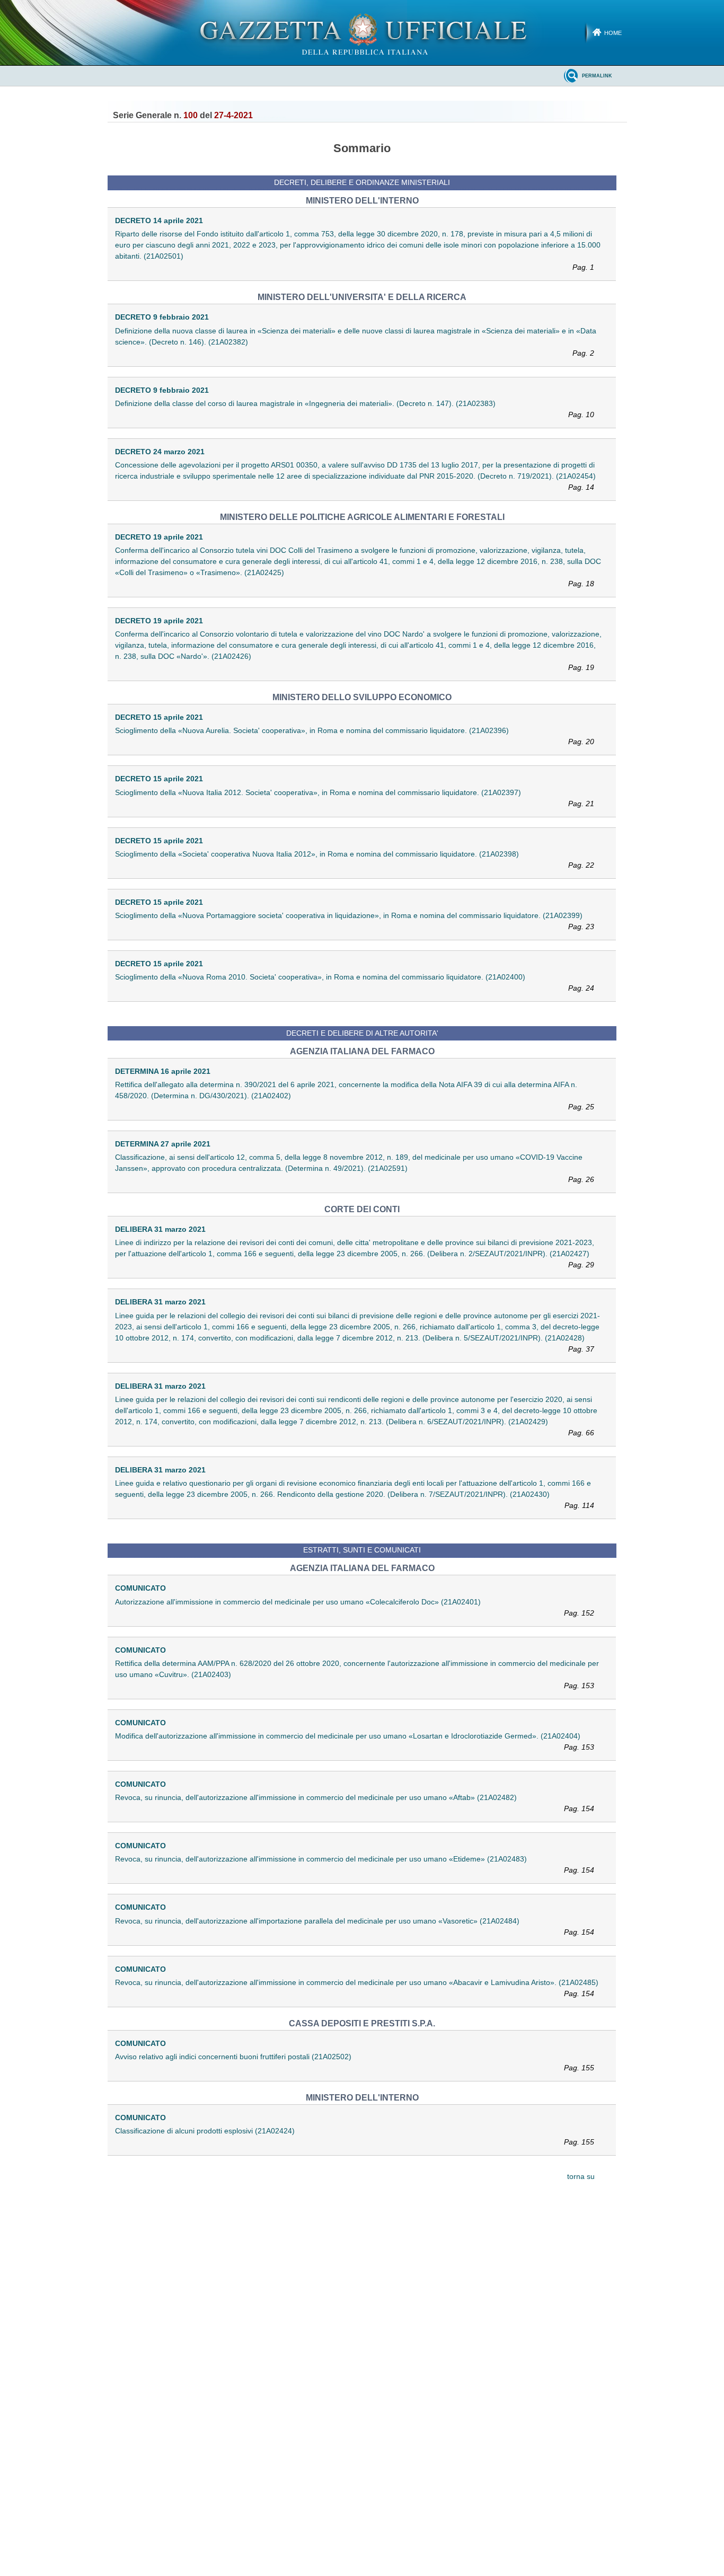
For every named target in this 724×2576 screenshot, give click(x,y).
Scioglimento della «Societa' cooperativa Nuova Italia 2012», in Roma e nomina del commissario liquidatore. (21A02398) (355, 859)
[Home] (362, 32)
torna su (581, 2177)
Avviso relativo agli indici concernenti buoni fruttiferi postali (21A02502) (355, 2062)
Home (613, 33)
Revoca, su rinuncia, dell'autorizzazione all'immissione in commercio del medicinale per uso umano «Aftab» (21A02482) (355, 1803)
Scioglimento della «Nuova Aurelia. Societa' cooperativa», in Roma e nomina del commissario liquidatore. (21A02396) (355, 736)
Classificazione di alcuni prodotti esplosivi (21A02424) (355, 2136)
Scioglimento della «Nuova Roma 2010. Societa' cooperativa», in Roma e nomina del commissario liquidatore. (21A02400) (355, 982)
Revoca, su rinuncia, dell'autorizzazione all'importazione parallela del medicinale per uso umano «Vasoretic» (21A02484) (355, 1926)
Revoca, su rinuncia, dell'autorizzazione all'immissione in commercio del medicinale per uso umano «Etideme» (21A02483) (355, 1864)
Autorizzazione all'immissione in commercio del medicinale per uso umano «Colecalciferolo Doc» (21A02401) (355, 1607)
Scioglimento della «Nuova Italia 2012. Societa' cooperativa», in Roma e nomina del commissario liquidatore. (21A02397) (355, 798)
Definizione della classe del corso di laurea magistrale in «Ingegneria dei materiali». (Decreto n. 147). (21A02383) (355, 409)
